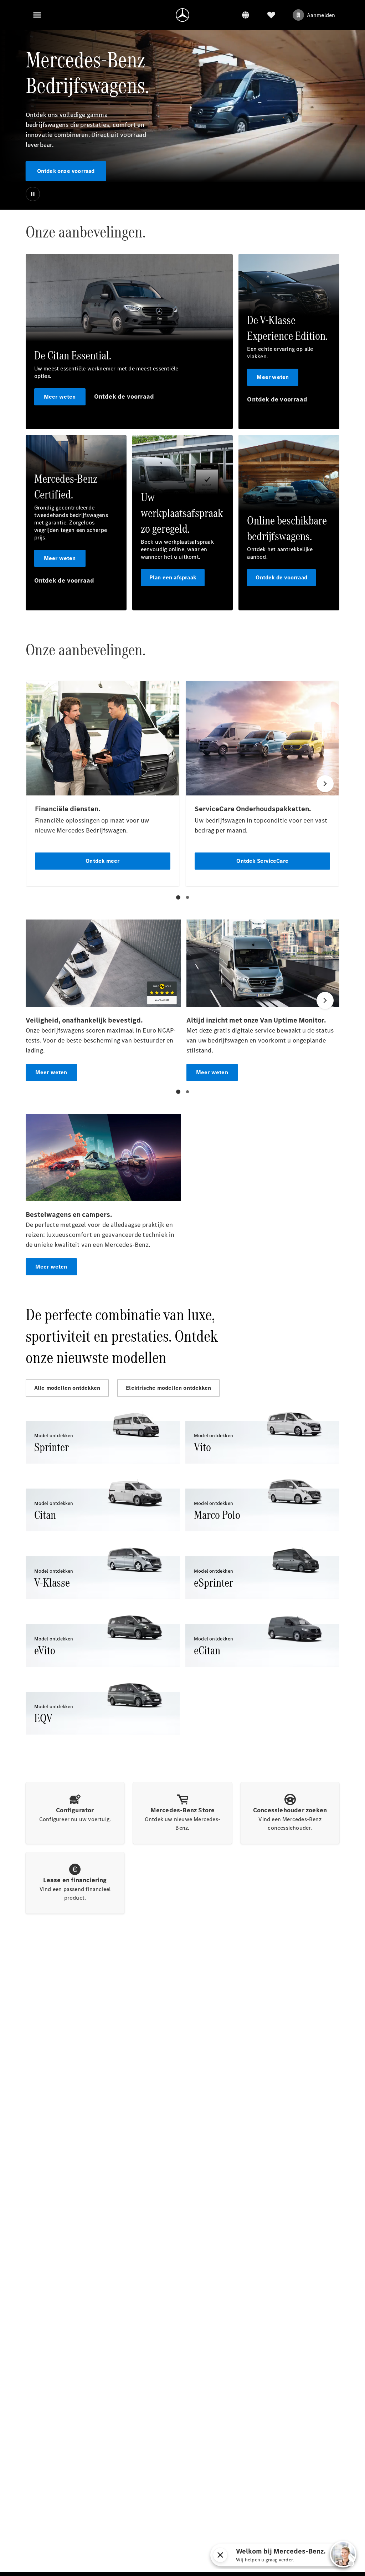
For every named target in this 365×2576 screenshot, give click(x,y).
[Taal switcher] (246, 15)
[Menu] (37, 15)
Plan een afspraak (173, 577)
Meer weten (60, 397)
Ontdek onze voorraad (66, 171)
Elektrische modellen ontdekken (168, 1388)
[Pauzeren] (33, 194)
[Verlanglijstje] (271, 15)
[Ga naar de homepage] (182, 15)
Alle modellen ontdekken (67, 1388)
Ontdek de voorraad (124, 396)
